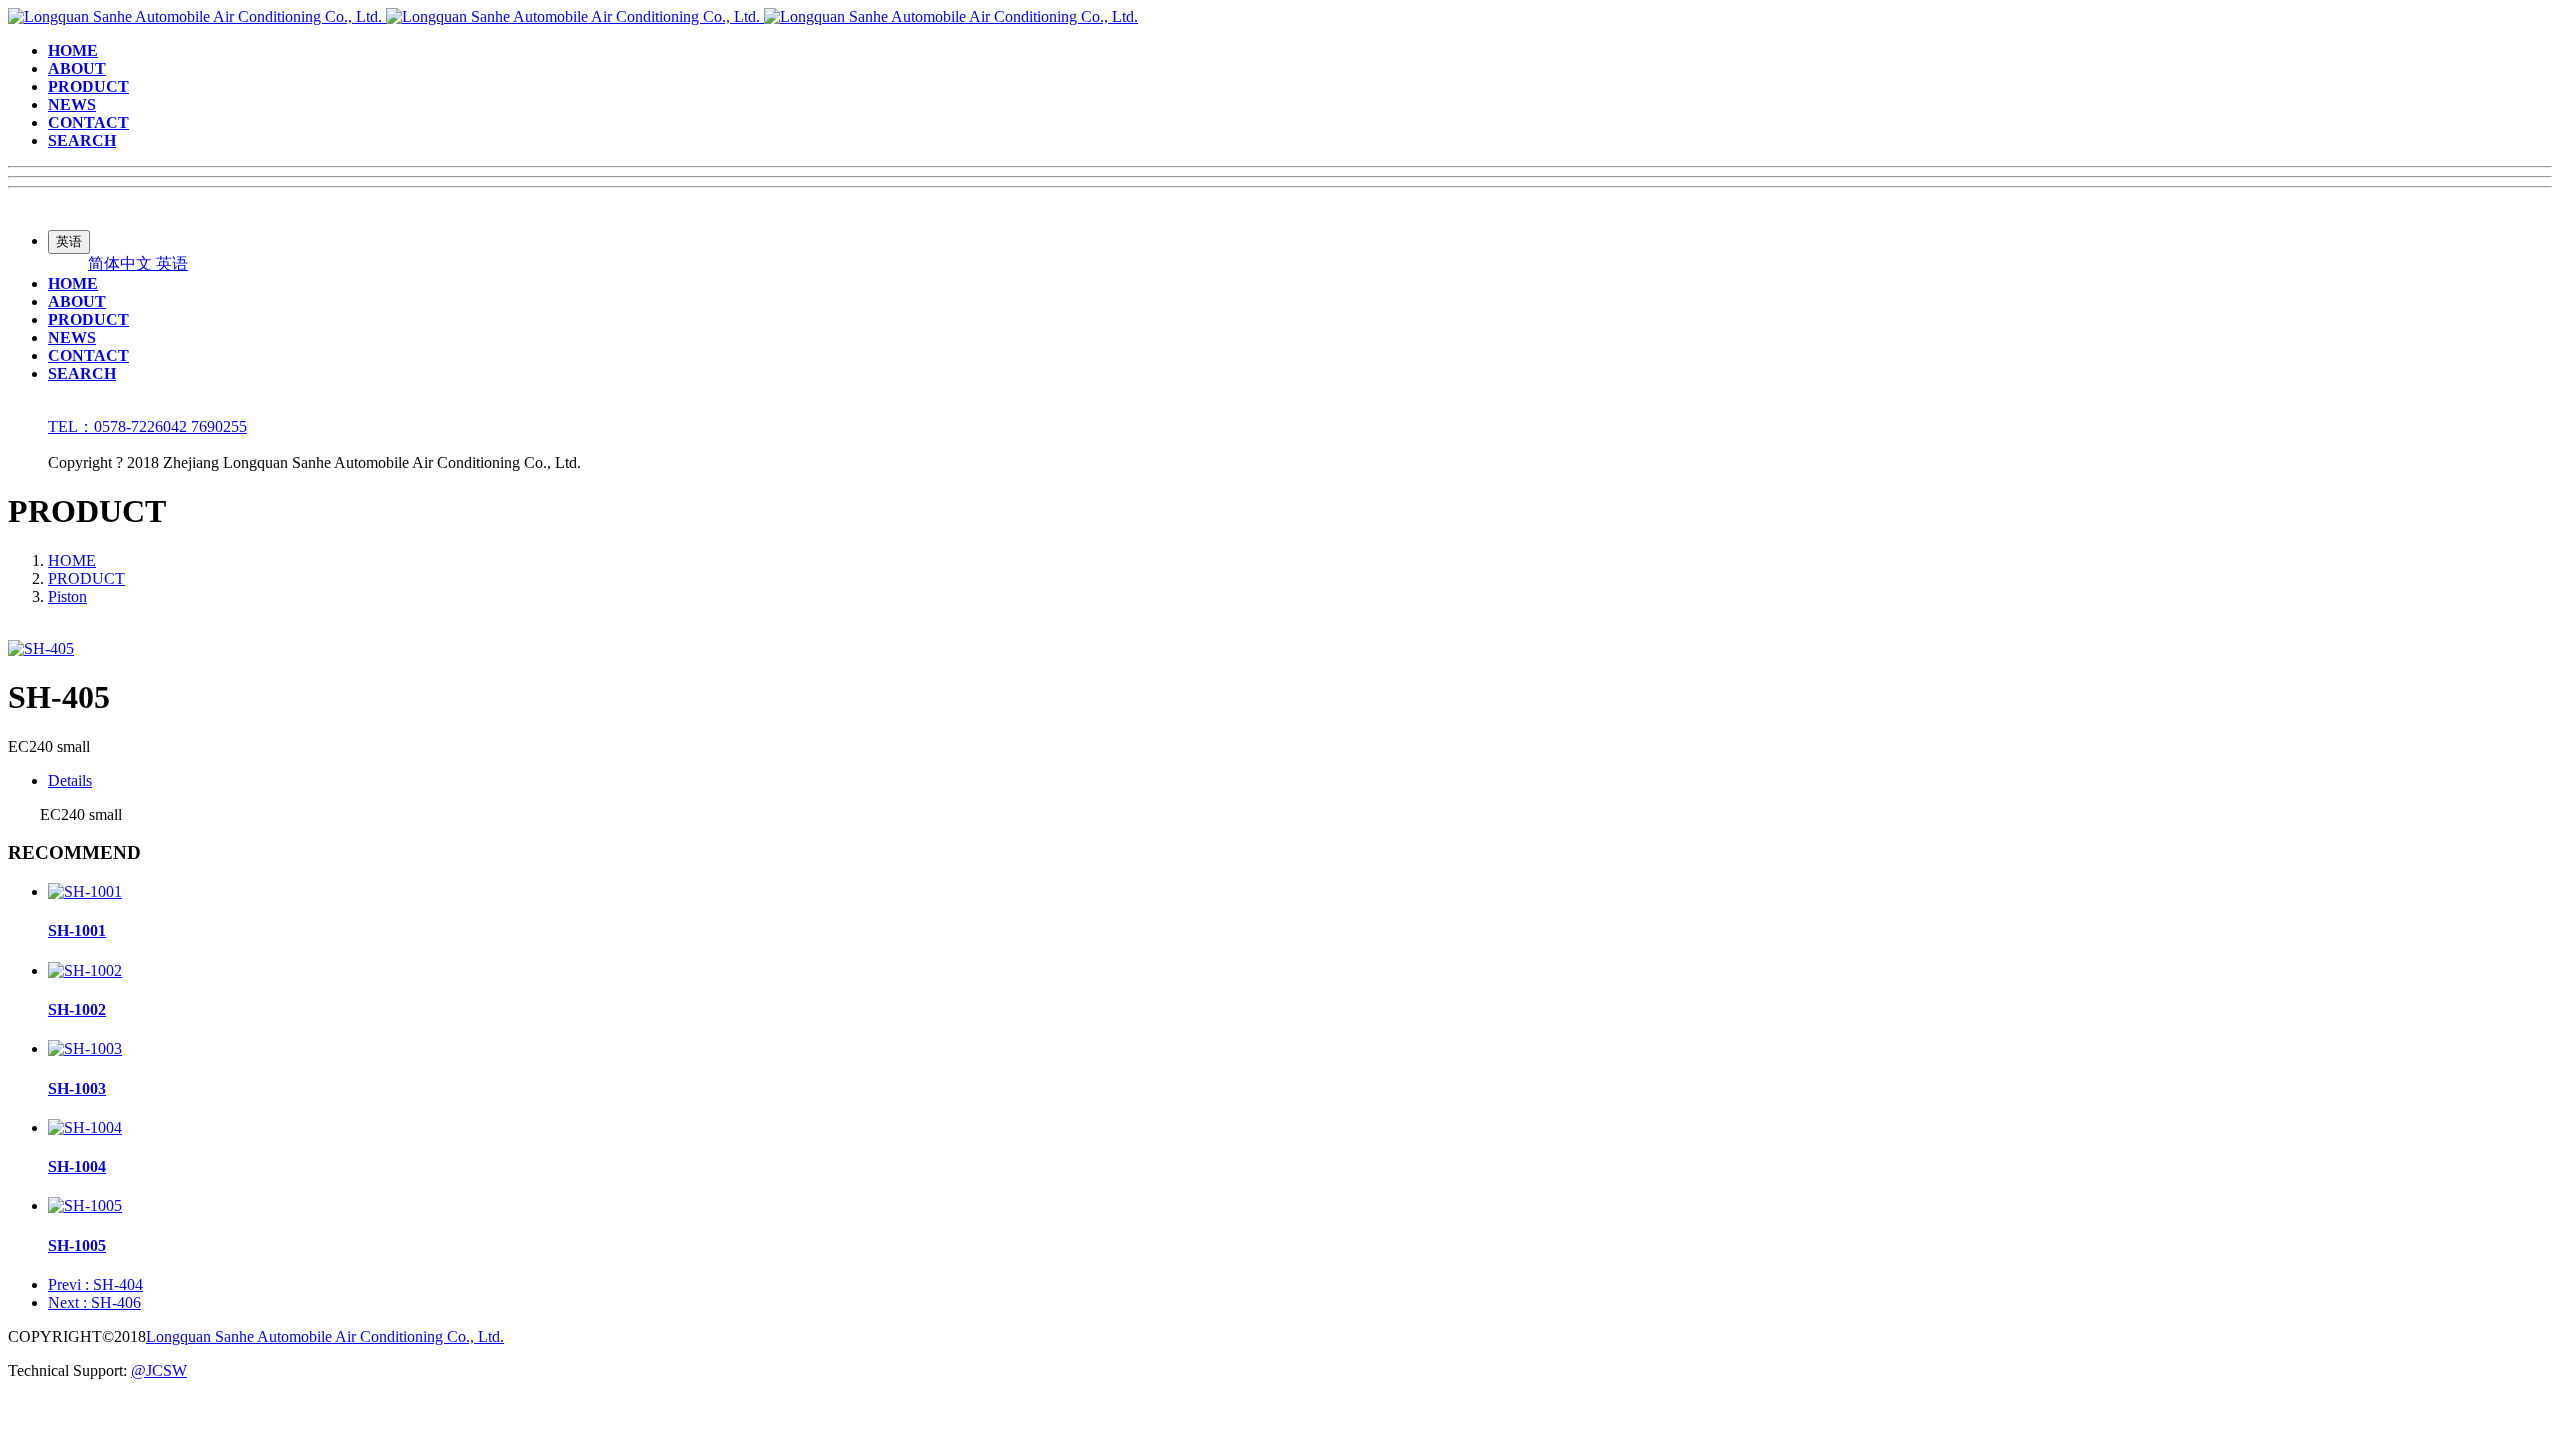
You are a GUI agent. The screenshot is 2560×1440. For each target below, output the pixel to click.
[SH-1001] (85, 891)
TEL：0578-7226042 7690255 (147, 426)
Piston (67, 596)
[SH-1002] (85, 970)
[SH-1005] (85, 1205)
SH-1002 (77, 1009)
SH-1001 (77, 930)
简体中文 (122, 263)
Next (94, 1302)
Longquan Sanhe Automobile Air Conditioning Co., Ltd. (325, 1336)
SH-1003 (77, 1088)
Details (70, 780)
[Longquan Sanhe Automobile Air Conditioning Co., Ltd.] (573, 16)
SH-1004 (77, 1166)
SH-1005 (77, 1245)
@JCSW (159, 1370)
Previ (95, 1284)
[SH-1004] (85, 1127)
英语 (172, 263)
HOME (72, 560)
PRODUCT (86, 578)
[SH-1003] (85, 1048)
